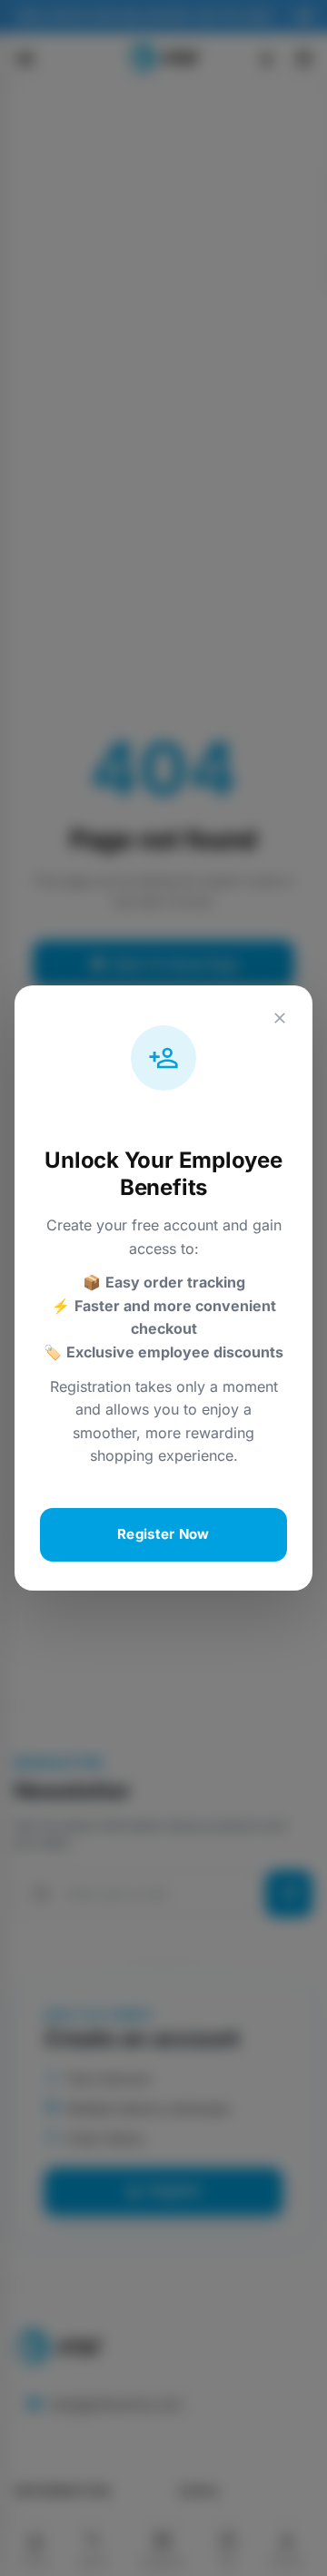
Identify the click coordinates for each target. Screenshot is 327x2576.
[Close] (280, 1018)
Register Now (163, 1534)
